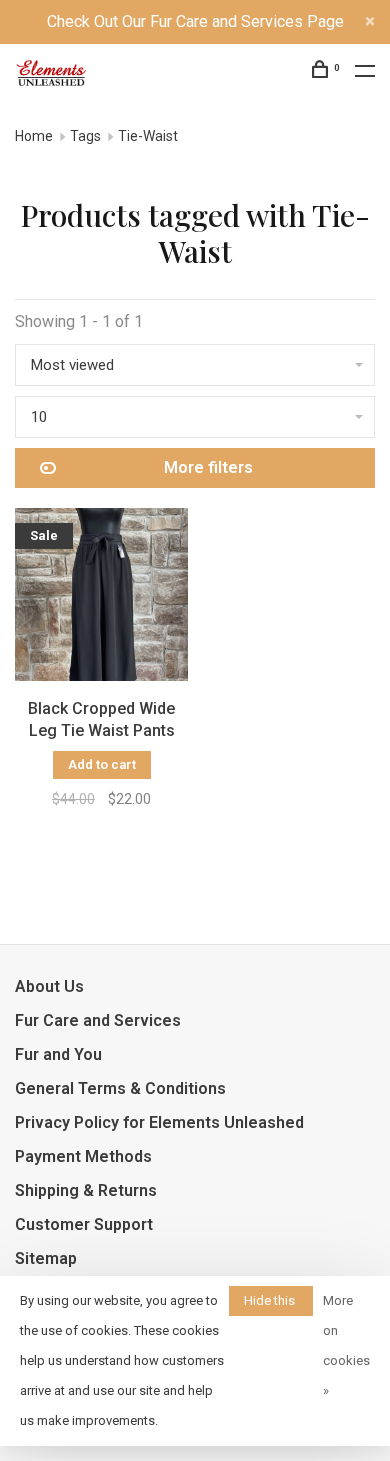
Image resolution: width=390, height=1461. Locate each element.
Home (34, 136)
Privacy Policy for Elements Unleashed (159, 1122)
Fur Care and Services (98, 1020)
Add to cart (102, 764)
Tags (85, 136)
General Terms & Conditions (120, 1088)
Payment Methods (83, 1156)
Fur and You (58, 1054)
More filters (208, 467)
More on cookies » (346, 1345)
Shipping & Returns (86, 1190)
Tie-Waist (148, 136)
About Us (49, 986)
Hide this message (271, 1304)
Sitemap (46, 1258)
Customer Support (84, 1224)
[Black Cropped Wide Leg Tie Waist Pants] (101, 598)
